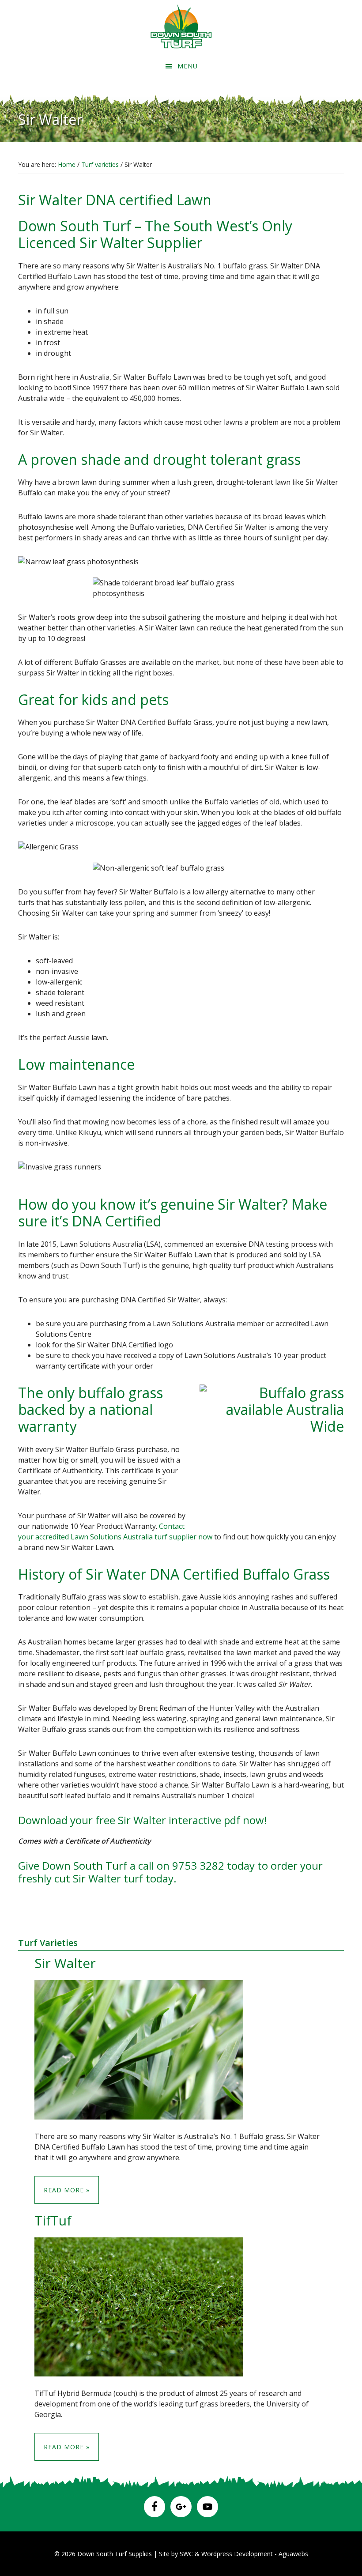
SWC (186, 2554)
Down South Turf (181, 26)
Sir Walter (65, 1963)
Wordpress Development (238, 2554)
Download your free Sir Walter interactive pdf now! (143, 1820)
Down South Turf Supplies (115, 2554)
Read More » (67, 2190)
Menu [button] (188, 66)
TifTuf (53, 2220)
